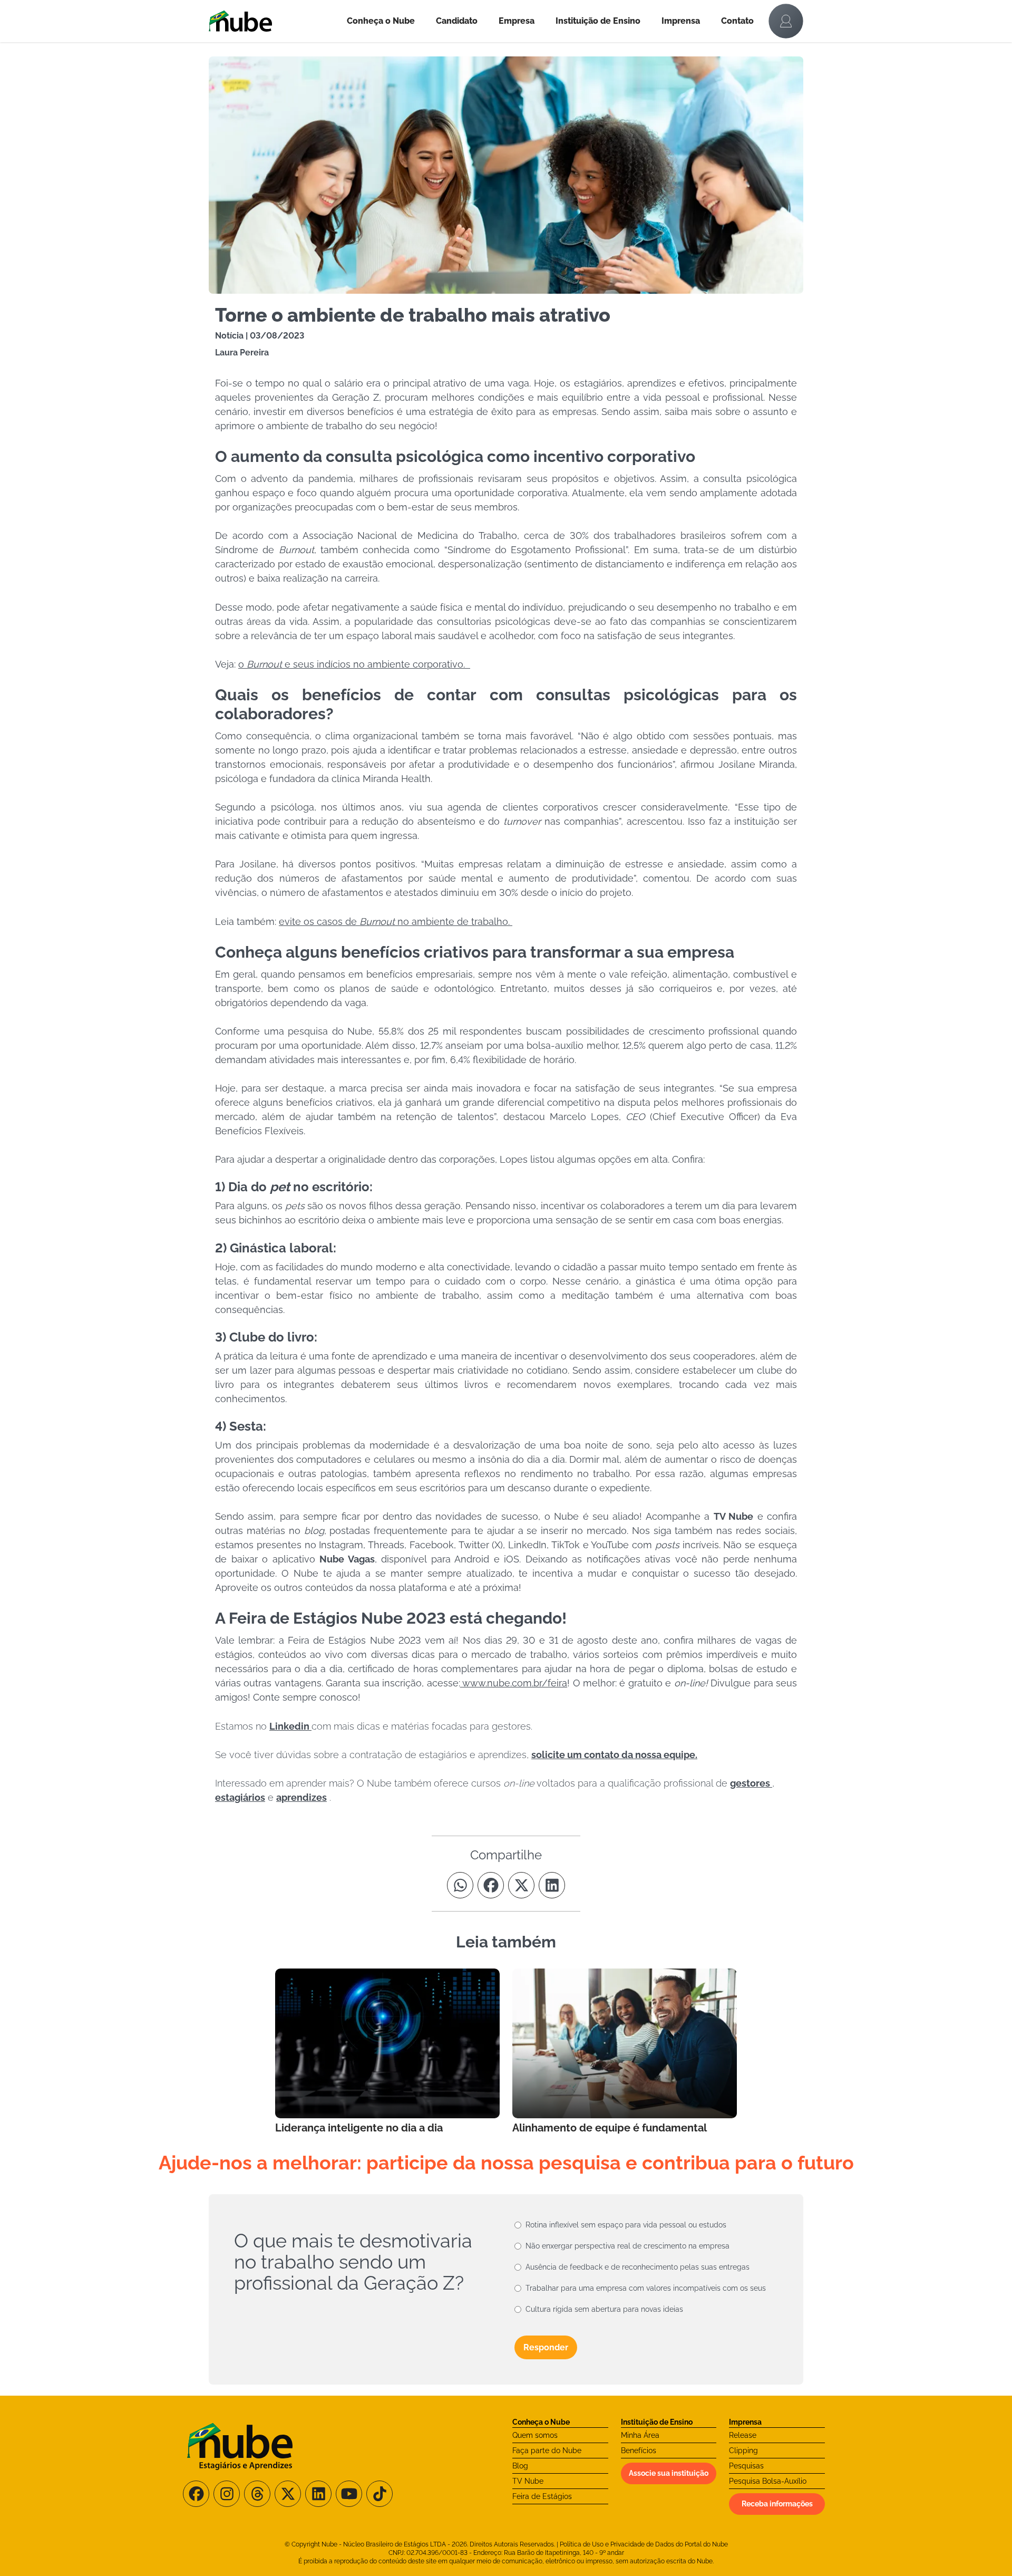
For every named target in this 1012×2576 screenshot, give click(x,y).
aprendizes (301, 1797)
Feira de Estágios (542, 2496)
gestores (751, 1783)
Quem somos (535, 2435)
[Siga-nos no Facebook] (196, 2494)
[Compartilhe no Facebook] (491, 1885)
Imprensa (681, 21)
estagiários (240, 1797)
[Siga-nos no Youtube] (349, 2494)
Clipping (743, 2450)
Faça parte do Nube (547, 2450)
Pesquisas (746, 2466)
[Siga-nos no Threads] (257, 2494)
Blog (520, 2466)
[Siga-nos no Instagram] (227, 2494)
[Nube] (273, 21)
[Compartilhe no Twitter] (521, 1885)
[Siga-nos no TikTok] (379, 2494)
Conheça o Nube (381, 21)
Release (743, 2435)
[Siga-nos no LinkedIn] (318, 2494)
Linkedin (290, 1726)
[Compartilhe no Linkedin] (552, 1885)
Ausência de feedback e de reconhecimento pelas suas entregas (638, 2267)
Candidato (457, 21)
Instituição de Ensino (598, 21)
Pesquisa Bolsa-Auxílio (768, 2481)
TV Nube (528, 2481)
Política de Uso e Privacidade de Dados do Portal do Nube (644, 2544)
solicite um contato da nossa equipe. (614, 1755)
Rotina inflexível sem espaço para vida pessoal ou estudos (626, 2225)
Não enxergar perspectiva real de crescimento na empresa (627, 2246)
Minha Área (640, 2435)
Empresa (517, 21)
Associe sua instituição (669, 2473)
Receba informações (777, 2504)
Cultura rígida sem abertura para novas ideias (604, 2309)
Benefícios (639, 2450)
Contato (737, 21)
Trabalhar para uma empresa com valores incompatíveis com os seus (646, 2288)
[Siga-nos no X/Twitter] (288, 2494)
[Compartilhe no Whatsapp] (460, 1885)
